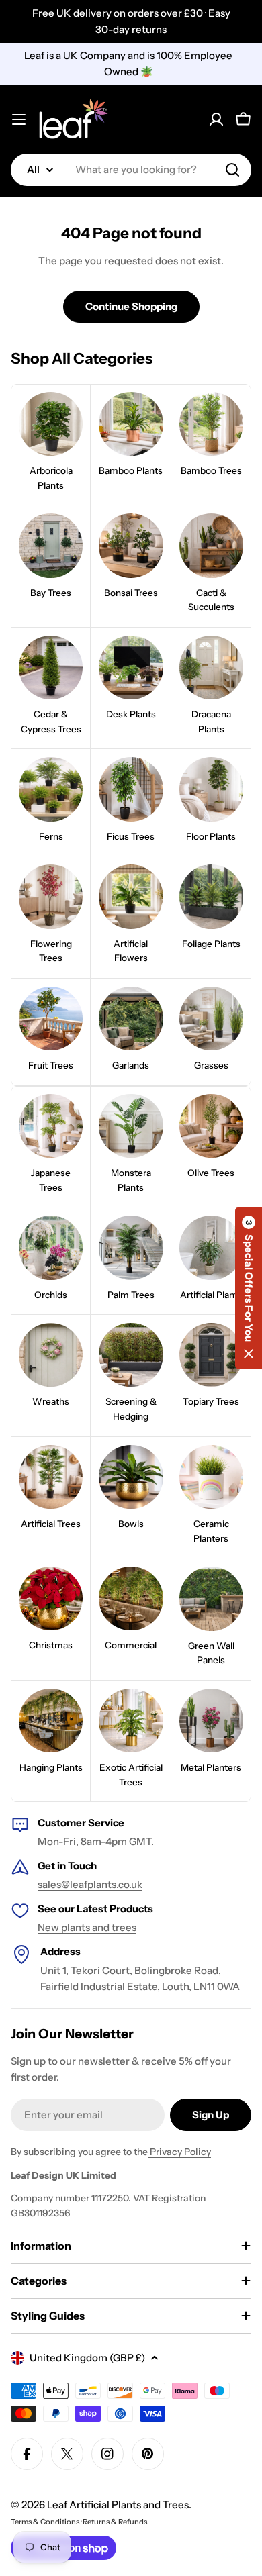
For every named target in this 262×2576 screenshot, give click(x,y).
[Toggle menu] (19, 119)
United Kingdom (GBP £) (87, 2358)
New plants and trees (87, 1927)
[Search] (232, 170)
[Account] (216, 119)
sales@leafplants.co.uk (90, 1884)
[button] (249, 1288)
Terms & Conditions (45, 2522)
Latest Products (115, 1909)
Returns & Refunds (115, 2522)
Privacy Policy (179, 2152)
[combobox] (131, 170)
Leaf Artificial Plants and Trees (118, 2505)
